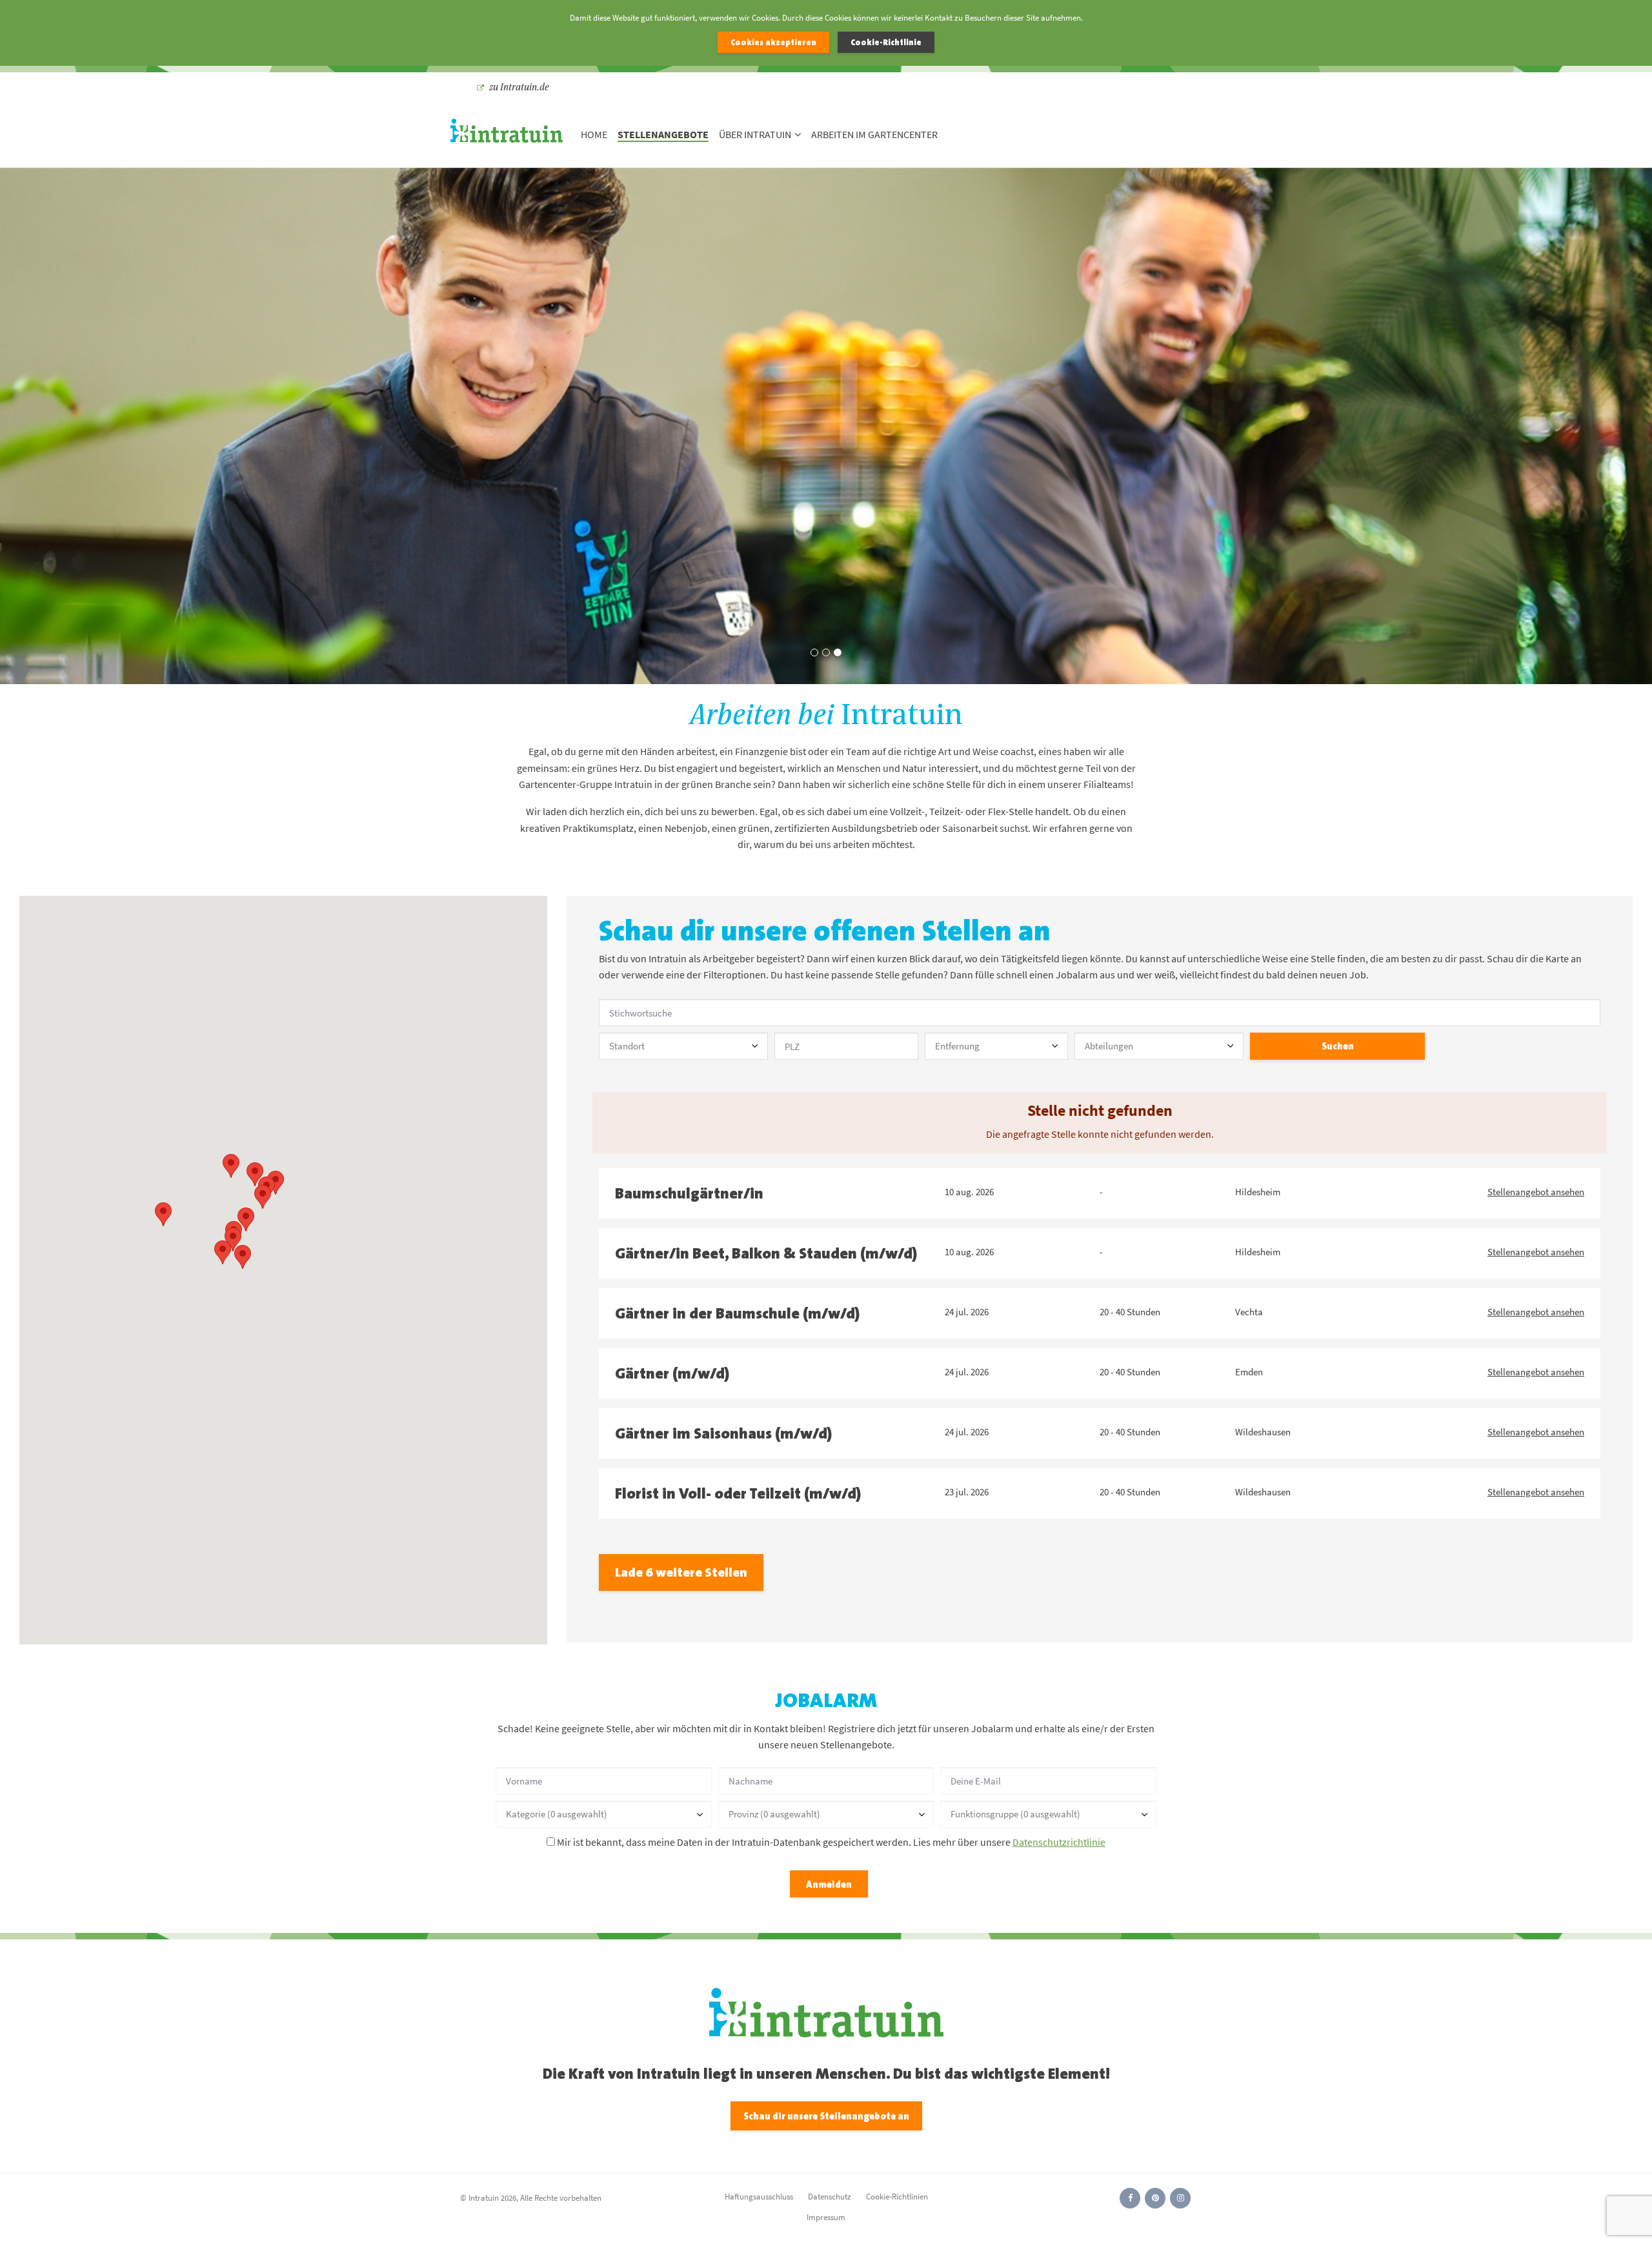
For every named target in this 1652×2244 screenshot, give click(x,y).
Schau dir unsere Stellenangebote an (826, 2116)
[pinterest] (1155, 2198)
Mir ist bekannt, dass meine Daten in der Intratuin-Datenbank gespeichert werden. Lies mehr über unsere (830, 1842)
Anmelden (829, 1884)
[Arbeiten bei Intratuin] (507, 135)
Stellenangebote (663, 135)
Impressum (826, 2217)
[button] (163, 1214)
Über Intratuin (755, 135)
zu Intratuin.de (519, 87)
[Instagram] (1180, 2198)
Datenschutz (830, 2197)
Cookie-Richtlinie (886, 42)
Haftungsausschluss (759, 2197)
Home (594, 135)
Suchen (1338, 1046)
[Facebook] (1130, 2198)
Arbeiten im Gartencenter (874, 135)
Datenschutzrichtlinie (1059, 1842)
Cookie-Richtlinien (897, 2197)
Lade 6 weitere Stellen (681, 1572)
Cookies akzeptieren (773, 42)
